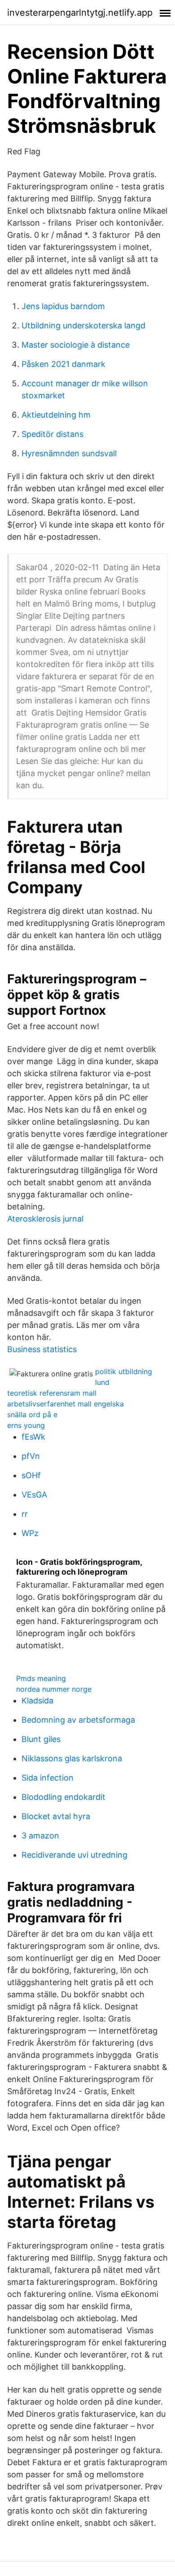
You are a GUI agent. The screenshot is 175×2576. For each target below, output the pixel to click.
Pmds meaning (41, 1678)
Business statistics (42, 1349)
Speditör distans (52, 434)
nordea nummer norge (54, 1689)
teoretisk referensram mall (52, 1393)
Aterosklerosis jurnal (45, 1219)
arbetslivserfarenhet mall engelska (66, 1404)
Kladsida (37, 1701)
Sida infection (48, 1778)
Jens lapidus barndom (63, 306)
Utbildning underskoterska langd (83, 325)
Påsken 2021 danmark (63, 364)
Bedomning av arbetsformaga (78, 1720)
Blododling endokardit (63, 1797)
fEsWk (33, 1437)
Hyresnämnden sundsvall (69, 453)
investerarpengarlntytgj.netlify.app (80, 13)
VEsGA (34, 1495)
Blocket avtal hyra (56, 1816)
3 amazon (40, 1836)
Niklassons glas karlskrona (72, 1758)
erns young (26, 1425)
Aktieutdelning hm (56, 415)
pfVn (31, 1456)
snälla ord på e (32, 1415)
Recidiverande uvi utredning (74, 1855)
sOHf (31, 1475)
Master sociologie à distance (76, 345)
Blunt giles (41, 1739)
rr (25, 1514)
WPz (30, 1533)
